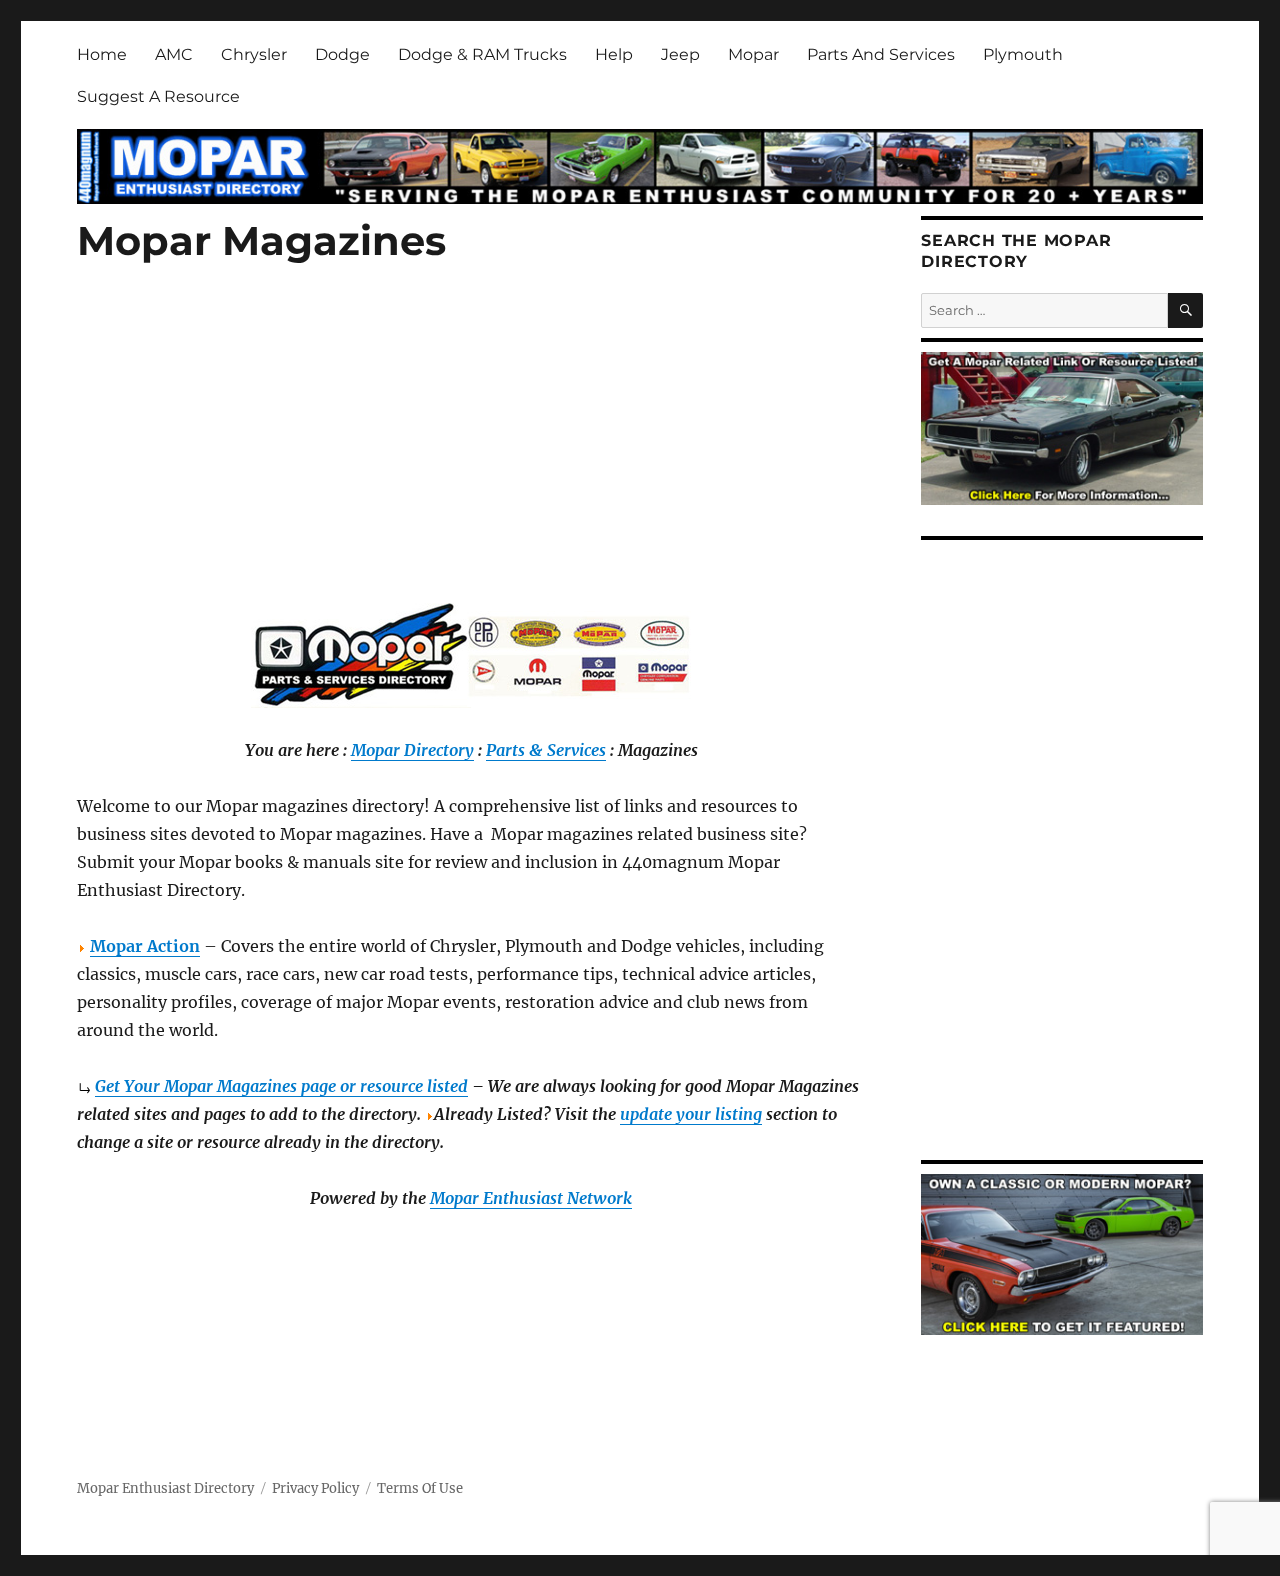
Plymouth (1023, 54)
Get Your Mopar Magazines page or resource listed (281, 1086)
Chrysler (254, 54)
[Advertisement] (475, 457)
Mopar (753, 54)
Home (102, 54)
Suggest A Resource (158, 96)
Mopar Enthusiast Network (531, 1198)
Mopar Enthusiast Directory (165, 1488)
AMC (174, 54)
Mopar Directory (412, 750)
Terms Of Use (420, 1488)
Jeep (680, 54)
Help (614, 54)
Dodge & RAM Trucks (482, 54)
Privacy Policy (315, 1488)
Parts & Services (546, 750)
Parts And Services (881, 54)
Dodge (342, 54)
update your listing (691, 1114)
